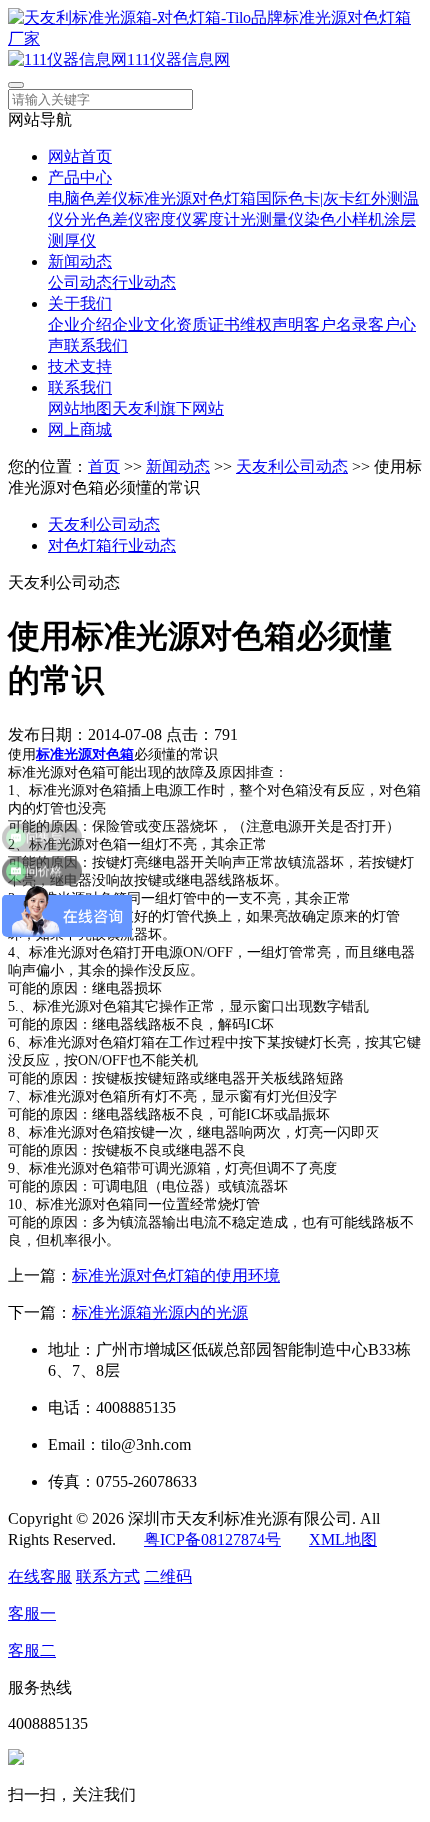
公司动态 (80, 282)
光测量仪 (272, 219)
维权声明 (272, 324)
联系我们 (96, 345)
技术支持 (80, 366)
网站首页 (80, 156)
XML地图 (343, 1539)
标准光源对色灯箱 (192, 198)
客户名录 (336, 324)
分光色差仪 (104, 219)
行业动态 (144, 282)
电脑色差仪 (88, 198)
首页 (104, 466)
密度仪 (168, 219)
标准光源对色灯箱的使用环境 (176, 1275)
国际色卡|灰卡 (305, 198)
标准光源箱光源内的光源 (160, 1312)
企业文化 (144, 324)
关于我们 (80, 303)
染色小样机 (344, 219)
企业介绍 (80, 324)
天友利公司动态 (292, 466)
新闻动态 (80, 261)
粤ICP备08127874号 (212, 1539)
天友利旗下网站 (168, 408)
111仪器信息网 (178, 59)
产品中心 (80, 177)
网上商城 (80, 429)
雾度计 (216, 219)
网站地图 (80, 408)
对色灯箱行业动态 (112, 545)
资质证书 (208, 324)
